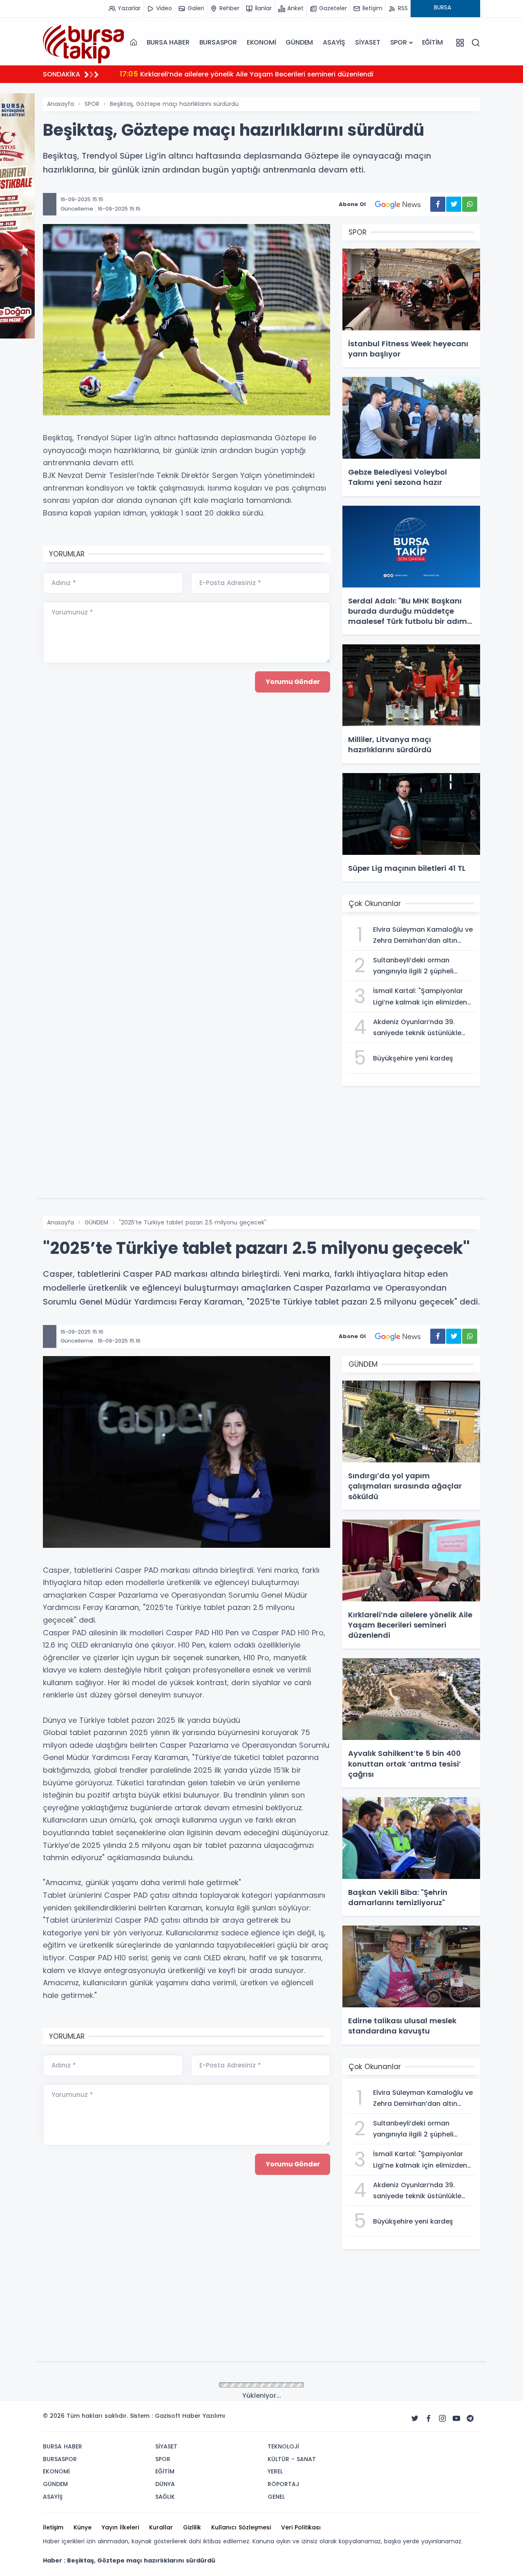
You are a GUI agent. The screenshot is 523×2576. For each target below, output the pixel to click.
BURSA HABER (168, 42)
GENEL (93, 2385)
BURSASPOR (218, 42)
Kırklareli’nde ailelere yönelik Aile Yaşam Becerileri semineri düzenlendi (247, 74)
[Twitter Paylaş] (454, 204)
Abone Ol (352, 204)
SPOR (399, 42)
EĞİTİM (432, 42)
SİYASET (368, 42)
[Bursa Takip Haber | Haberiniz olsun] (84, 42)
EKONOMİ (261, 42)
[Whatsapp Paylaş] (470, 204)
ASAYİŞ (334, 42)
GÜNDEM (299, 42)
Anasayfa (60, 104)
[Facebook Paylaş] (438, 204)
